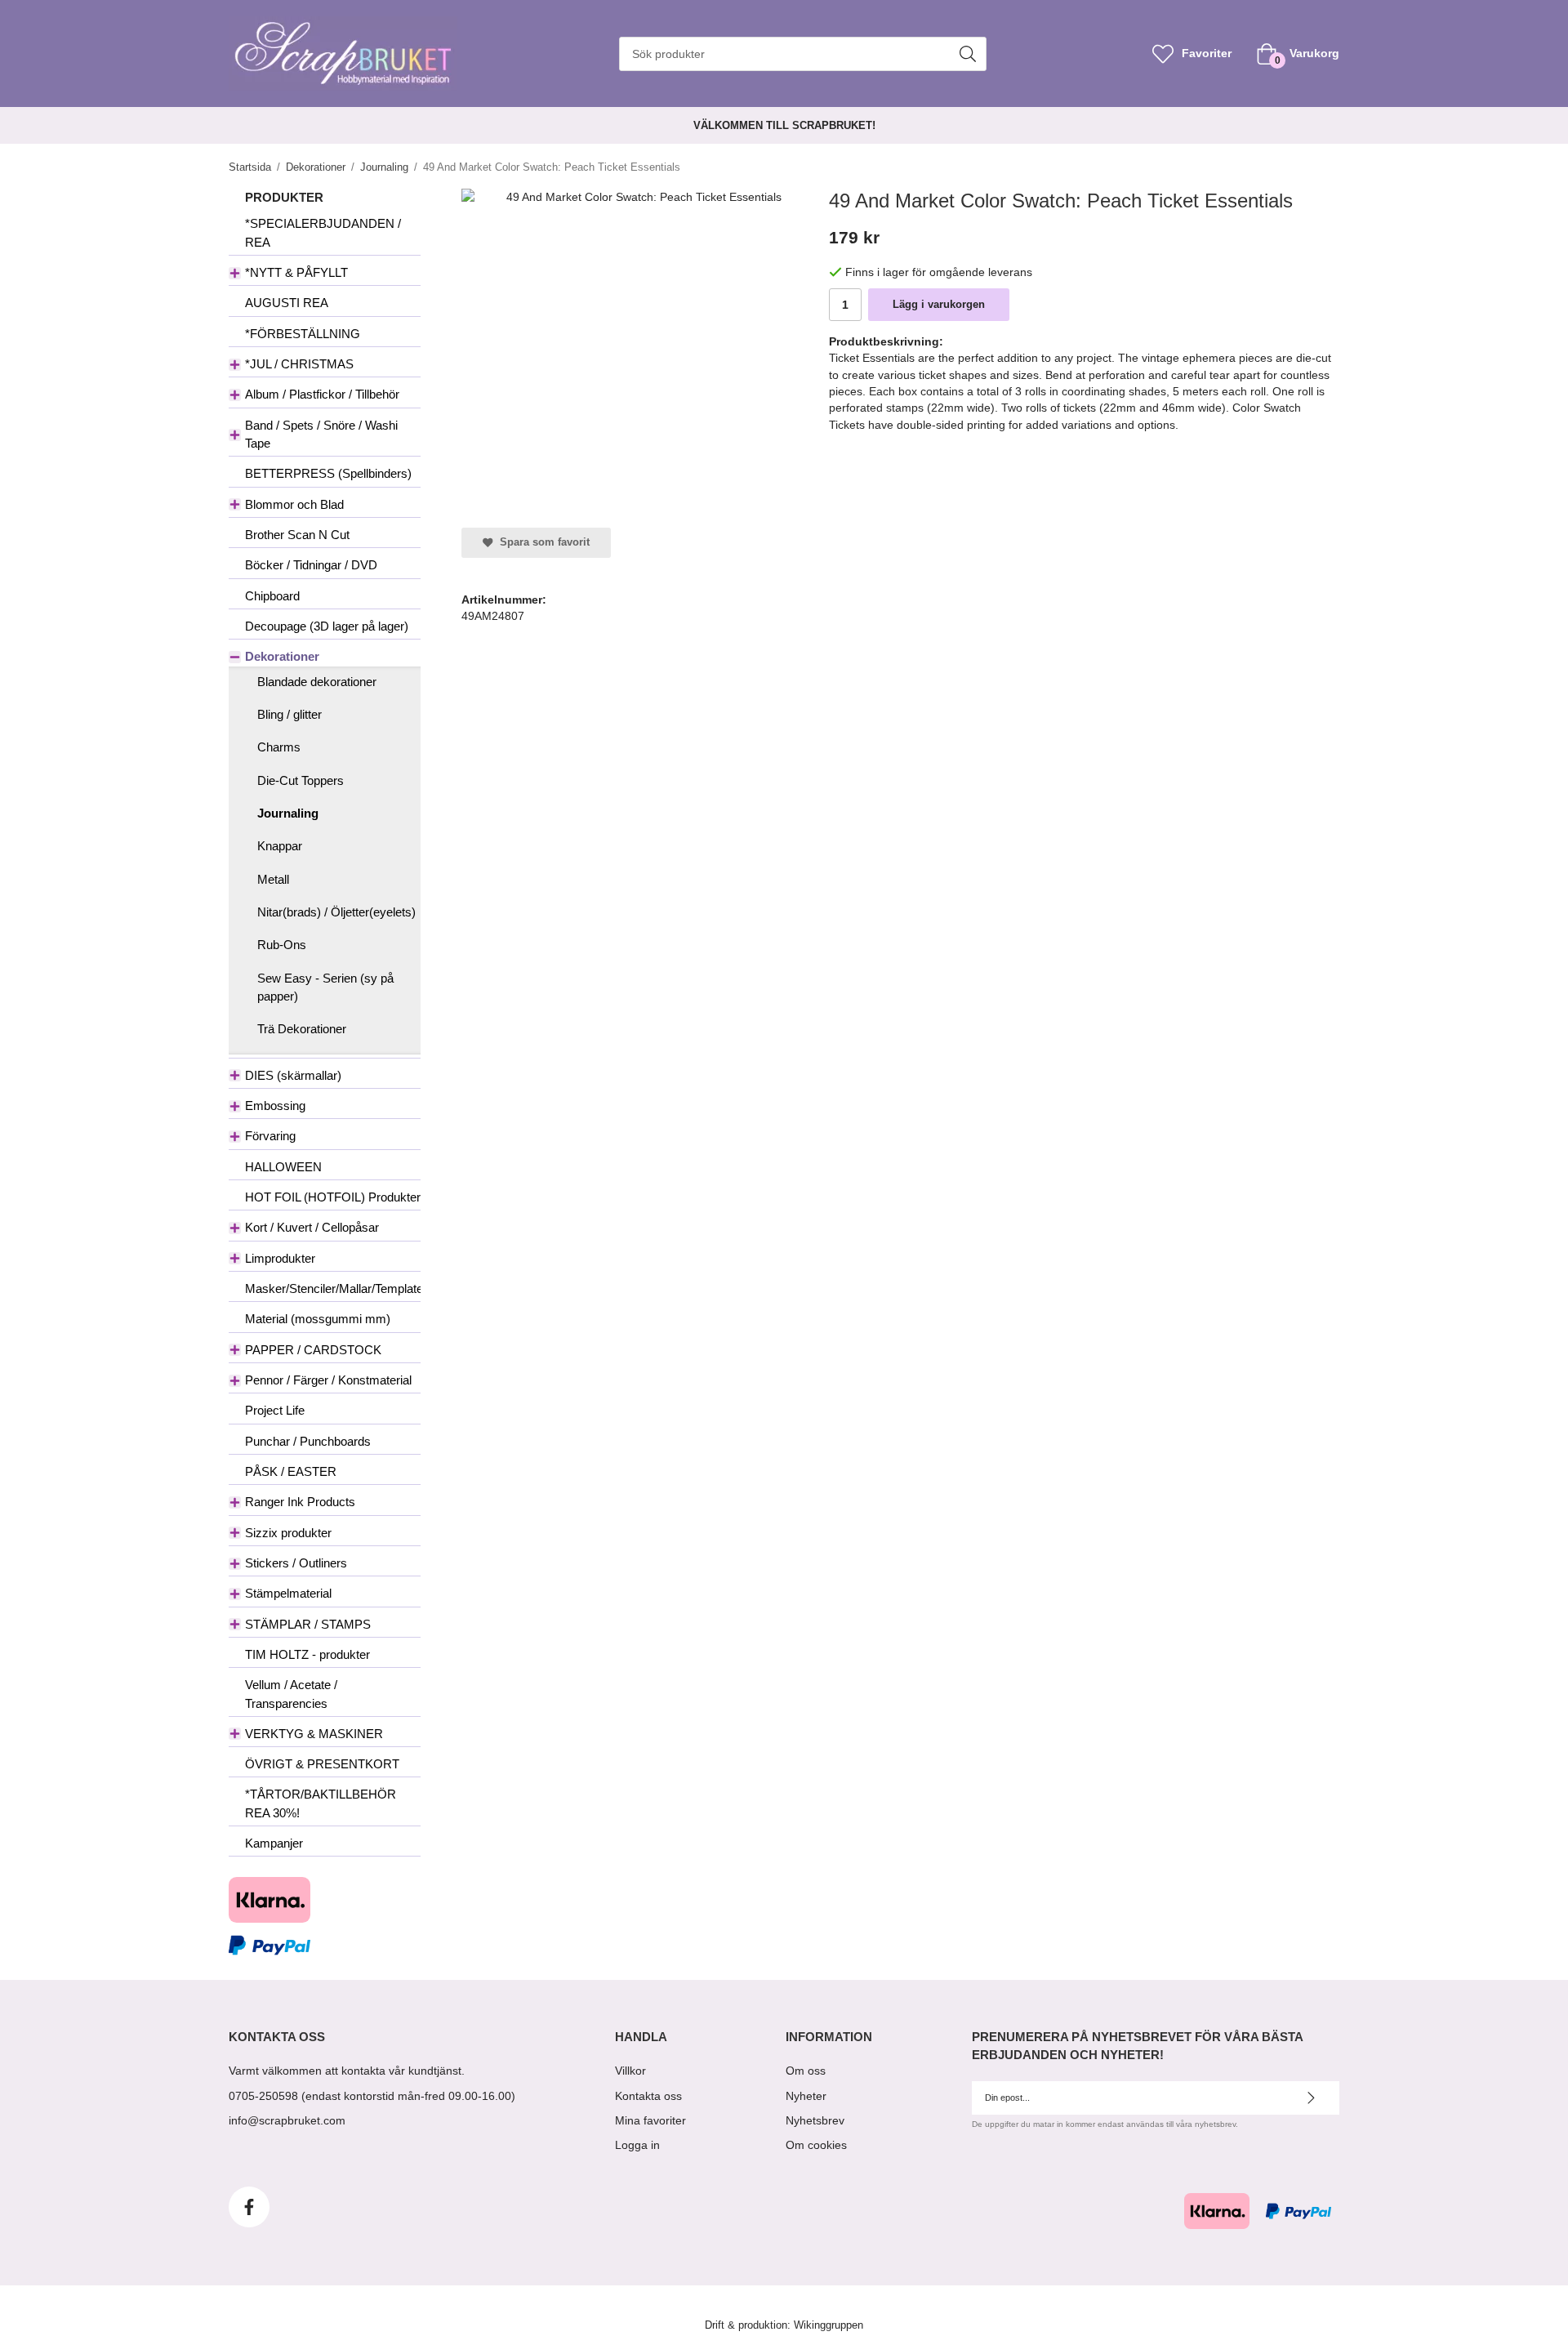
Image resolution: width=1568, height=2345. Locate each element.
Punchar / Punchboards (308, 1441)
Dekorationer (282, 656)
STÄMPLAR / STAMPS (308, 1624)
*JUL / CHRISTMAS (299, 364)
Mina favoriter (650, 2120)
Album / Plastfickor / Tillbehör (322, 394)
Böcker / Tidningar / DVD (311, 565)
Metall (273, 879)
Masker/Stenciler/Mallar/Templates (333, 1288)
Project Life (275, 1410)
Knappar (280, 846)
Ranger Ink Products (300, 1502)
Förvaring (270, 1136)
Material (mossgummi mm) (318, 1319)
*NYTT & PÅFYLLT (296, 272)
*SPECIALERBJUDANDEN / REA (323, 232)
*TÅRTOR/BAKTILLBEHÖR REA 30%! (321, 1803)
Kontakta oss (648, 2096)
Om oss (806, 2071)
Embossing (275, 1106)
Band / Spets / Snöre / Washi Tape (321, 434)
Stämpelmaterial (288, 1593)
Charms (279, 747)
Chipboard (272, 596)
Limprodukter (280, 1258)
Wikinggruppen (829, 2325)
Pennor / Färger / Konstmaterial (328, 1380)
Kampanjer (274, 1843)
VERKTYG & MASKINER (314, 1734)
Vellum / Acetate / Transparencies (291, 1694)
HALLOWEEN (283, 1167)
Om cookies (816, 2145)
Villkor (630, 2071)
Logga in (637, 2145)
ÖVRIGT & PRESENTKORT (322, 1764)
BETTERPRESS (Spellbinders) (328, 473)
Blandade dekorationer (317, 682)
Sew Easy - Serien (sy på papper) (325, 987)
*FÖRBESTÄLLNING (303, 334)
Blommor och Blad (294, 504)
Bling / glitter (290, 714)
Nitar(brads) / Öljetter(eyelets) (336, 912)
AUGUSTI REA (287, 303)
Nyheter (806, 2096)
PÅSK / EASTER (291, 1471)
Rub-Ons (282, 945)
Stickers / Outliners (296, 1563)
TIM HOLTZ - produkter (307, 1654)
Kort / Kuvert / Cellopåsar (312, 1227)
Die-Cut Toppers (301, 780)
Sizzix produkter (288, 1533)
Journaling (288, 813)
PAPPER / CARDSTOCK (313, 1350)
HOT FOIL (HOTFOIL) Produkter (333, 1197)
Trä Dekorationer (302, 1029)
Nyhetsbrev (815, 2120)
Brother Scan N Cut (297, 535)
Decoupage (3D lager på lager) (327, 626)
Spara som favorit (541, 542)
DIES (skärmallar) (293, 1075)
